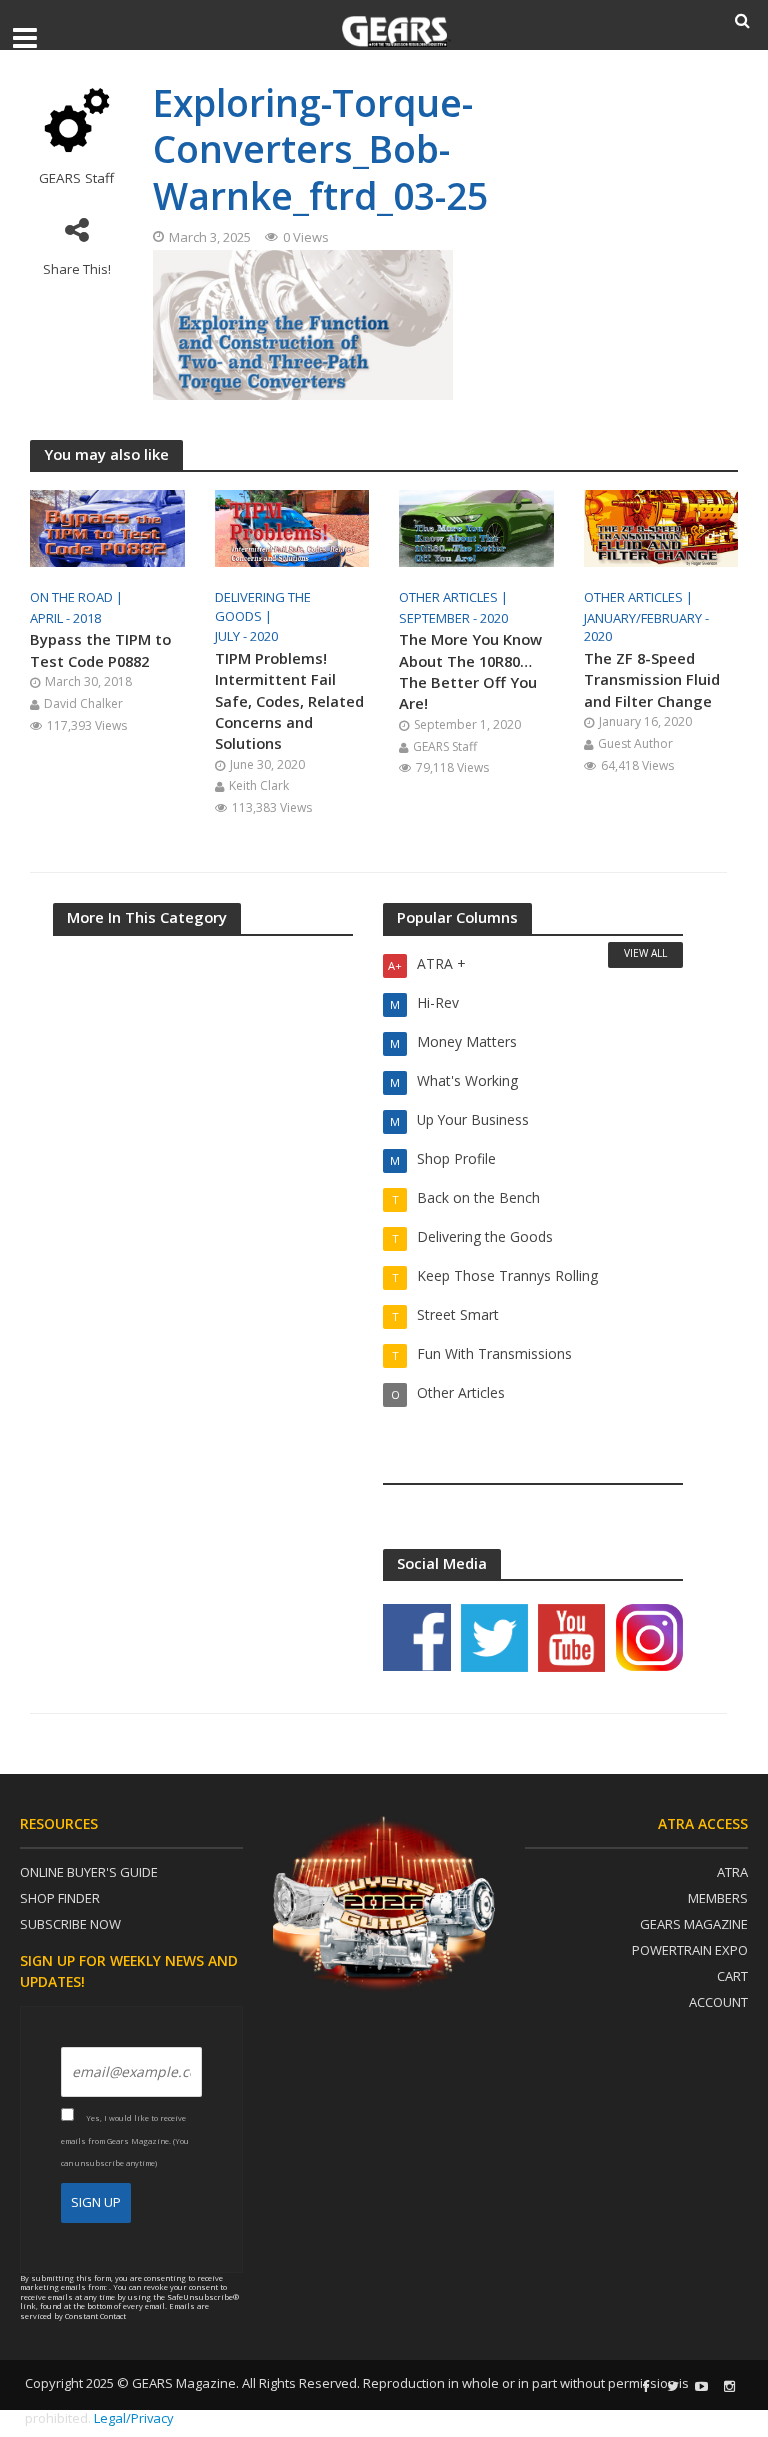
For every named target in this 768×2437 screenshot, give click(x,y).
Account (718, 2002)
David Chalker (83, 703)
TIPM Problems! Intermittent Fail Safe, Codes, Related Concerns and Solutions (289, 700)
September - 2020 (453, 618)
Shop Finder (60, 1898)
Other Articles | (455, 597)
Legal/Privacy (134, 2418)
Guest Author (635, 743)
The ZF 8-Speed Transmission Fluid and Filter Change (652, 679)
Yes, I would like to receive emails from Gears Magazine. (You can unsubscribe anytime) (125, 2140)
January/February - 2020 (646, 627)
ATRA (732, 1872)
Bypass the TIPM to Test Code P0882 (100, 649)
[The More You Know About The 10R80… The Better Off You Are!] (476, 527)
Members (718, 1898)
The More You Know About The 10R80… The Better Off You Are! (470, 671)
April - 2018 (65, 618)
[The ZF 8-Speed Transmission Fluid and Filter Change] (661, 527)
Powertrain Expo (690, 1950)
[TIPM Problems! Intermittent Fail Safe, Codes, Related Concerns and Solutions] (292, 527)
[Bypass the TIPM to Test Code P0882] (107, 527)
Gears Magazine (694, 1924)
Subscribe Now (70, 1924)
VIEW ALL (645, 953)
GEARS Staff (76, 178)
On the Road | (78, 597)
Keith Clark (259, 785)
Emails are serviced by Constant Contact (114, 2310)
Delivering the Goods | (263, 606)
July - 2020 (246, 636)
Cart (732, 1976)
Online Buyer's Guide (89, 1872)
